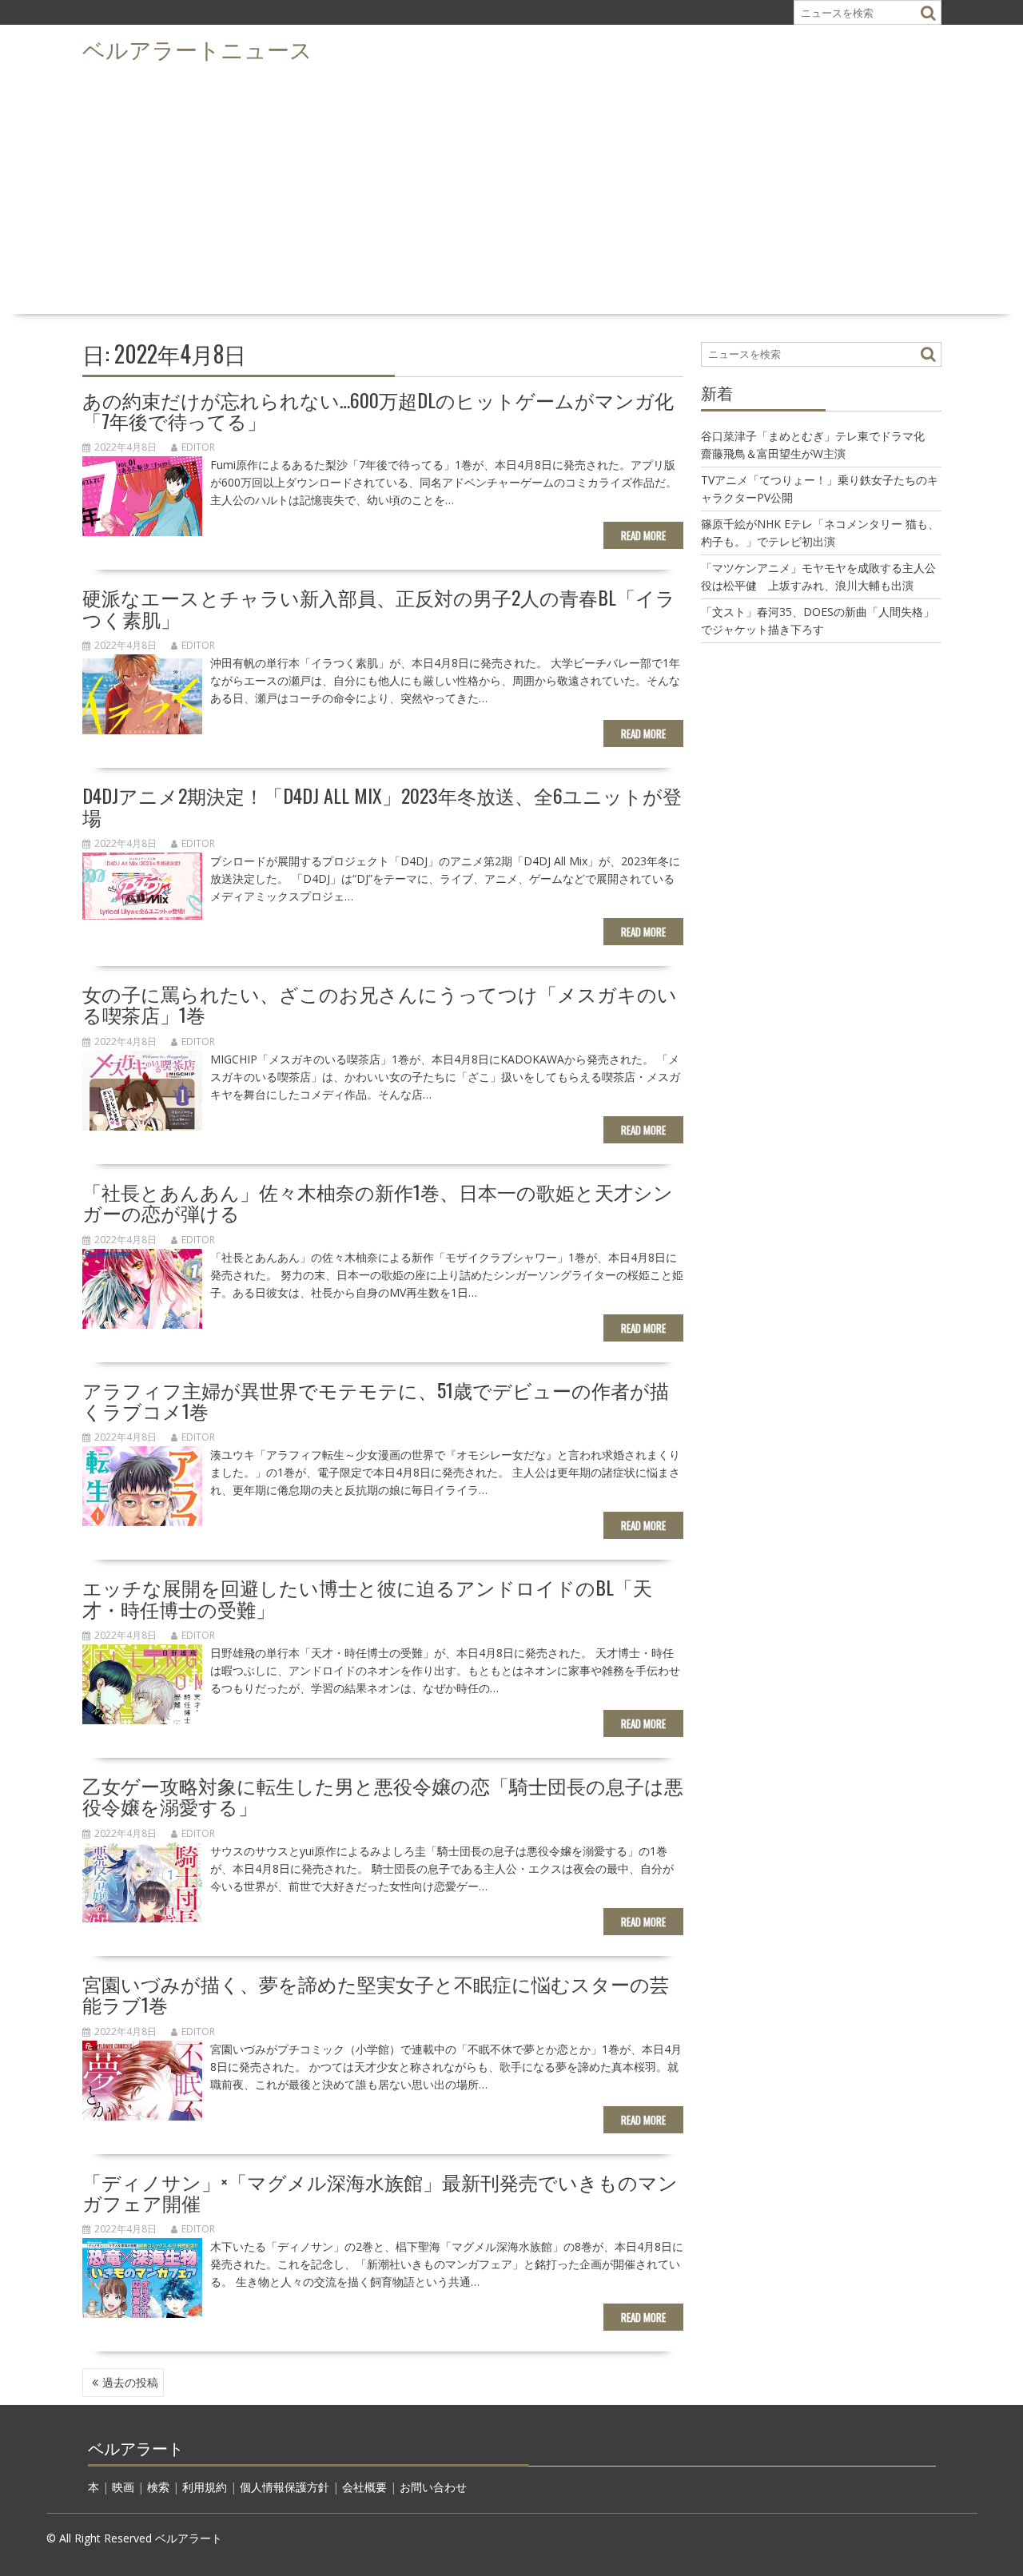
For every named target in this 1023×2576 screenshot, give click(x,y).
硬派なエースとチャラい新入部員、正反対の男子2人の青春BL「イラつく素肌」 (379, 607)
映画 (123, 2487)
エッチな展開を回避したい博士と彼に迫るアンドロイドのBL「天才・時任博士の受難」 (367, 1597)
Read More (643, 535)
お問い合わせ (433, 2487)
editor (198, 447)
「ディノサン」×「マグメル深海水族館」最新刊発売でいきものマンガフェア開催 (380, 2192)
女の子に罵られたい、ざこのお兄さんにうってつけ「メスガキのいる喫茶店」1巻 (380, 1004)
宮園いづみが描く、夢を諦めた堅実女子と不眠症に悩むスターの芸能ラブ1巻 (376, 1994)
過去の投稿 (130, 2382)
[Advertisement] (511, 189)
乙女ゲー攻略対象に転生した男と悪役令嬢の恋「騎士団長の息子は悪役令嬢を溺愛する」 (383, 1795)
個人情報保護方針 (285, 2487)
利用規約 (205, 2487)
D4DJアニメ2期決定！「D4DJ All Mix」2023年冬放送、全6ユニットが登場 (382, 805)
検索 (158, 2487)
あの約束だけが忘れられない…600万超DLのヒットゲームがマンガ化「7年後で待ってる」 (378, 410)
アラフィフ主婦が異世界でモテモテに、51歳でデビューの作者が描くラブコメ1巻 (376, 1400)
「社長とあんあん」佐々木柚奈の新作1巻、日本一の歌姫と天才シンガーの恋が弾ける (378, 1202)
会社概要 (364, 2487)
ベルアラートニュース (197, 48)
